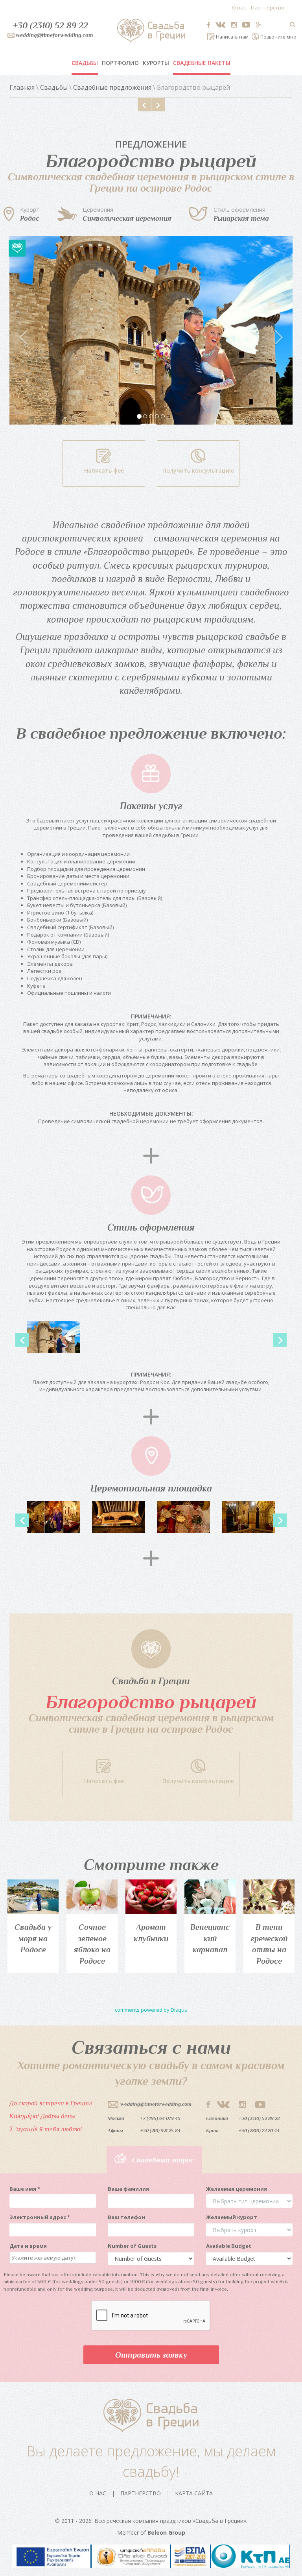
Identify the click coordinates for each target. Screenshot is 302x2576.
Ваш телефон (126, 2217)
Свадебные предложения (112, 87)
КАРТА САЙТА (194, 2493)
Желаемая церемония (237, 2189)
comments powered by (151, 2010)
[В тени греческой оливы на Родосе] (269, 1897)
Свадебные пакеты (202, 63)
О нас (239, 7)
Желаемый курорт (232, 2217)
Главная (22, 87)
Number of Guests (132, 2246)
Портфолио (120, 63)
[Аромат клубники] (151, 1897)
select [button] (82, 2258)
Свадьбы (85, 63)
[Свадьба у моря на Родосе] (33, 1897)
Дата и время (28, 2246)
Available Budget (229, 2246)
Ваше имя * (25, 2189)
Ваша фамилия (128, 2189)
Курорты (156, 63)
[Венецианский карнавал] (210, 1897)
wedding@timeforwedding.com (156, 2104)
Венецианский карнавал (210, 1938)
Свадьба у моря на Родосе (33, 1938)
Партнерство (268, 7)
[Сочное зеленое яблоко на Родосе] (92, 1897)
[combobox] (43, 2258)
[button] (31, 330)
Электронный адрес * (40, 2217)
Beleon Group (166, 2533)
